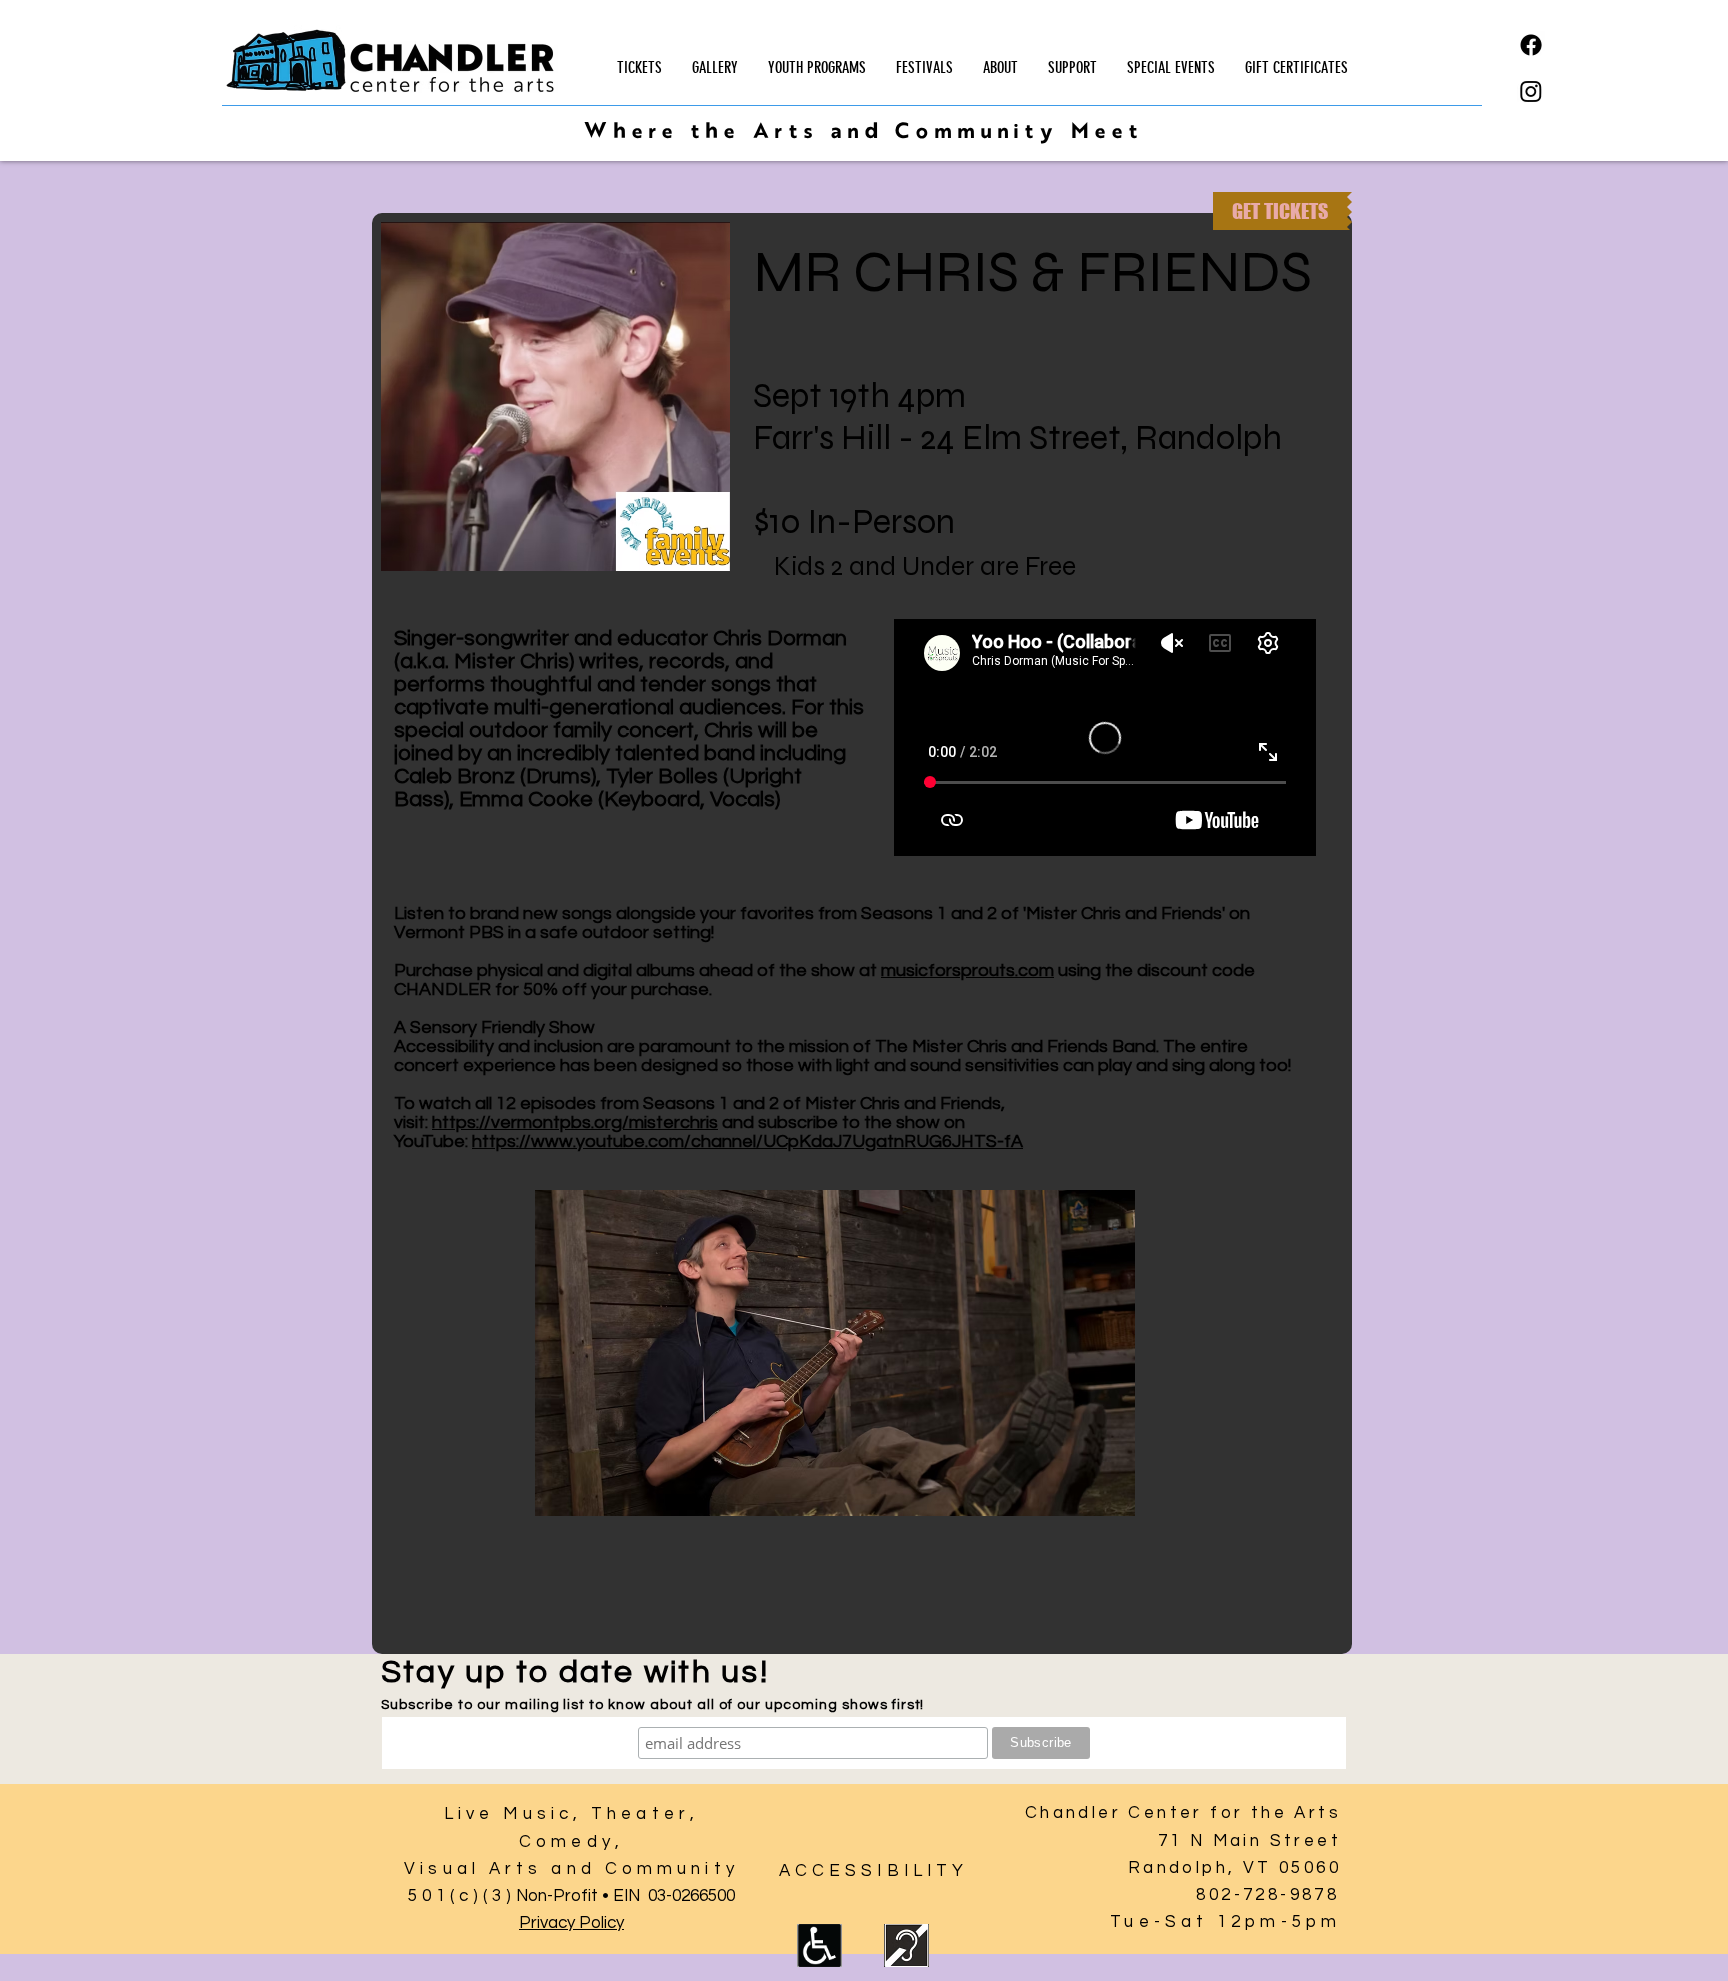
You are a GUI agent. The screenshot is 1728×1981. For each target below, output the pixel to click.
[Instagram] (1531, 91)
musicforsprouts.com (967, 970)
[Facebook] (1531, 45)
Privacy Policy (571, 1923)
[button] (817, 67)
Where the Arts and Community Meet (862, 133)
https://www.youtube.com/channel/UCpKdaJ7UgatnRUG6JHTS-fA (747, 1141)
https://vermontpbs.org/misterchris (575, 1122)
